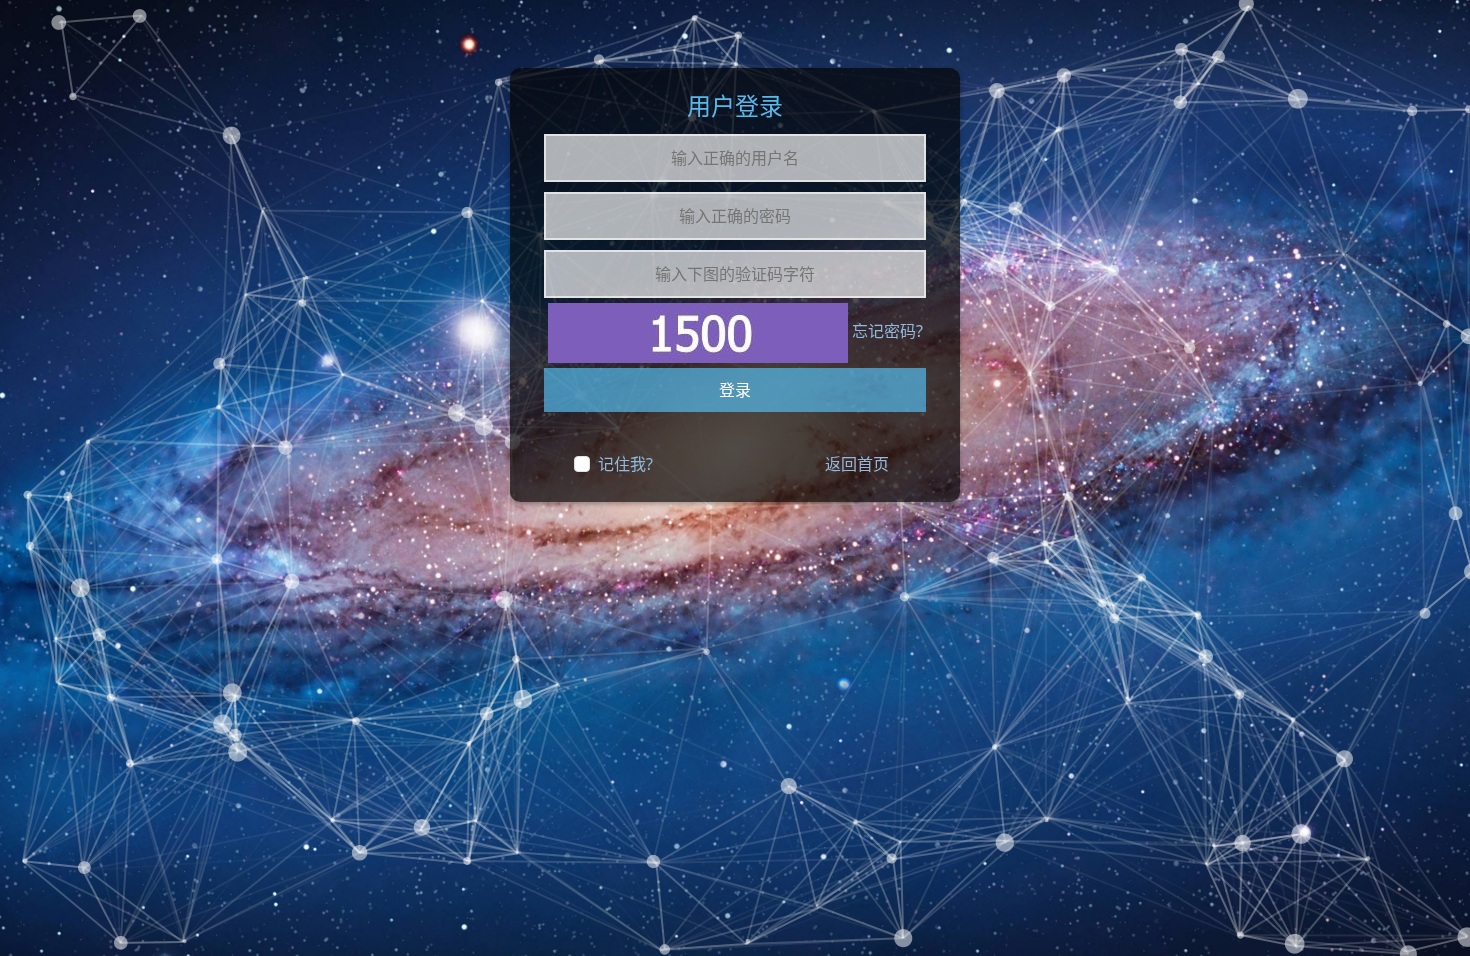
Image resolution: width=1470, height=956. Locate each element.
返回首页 (857, 464)
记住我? (625, 464)
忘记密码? (887, 331)
